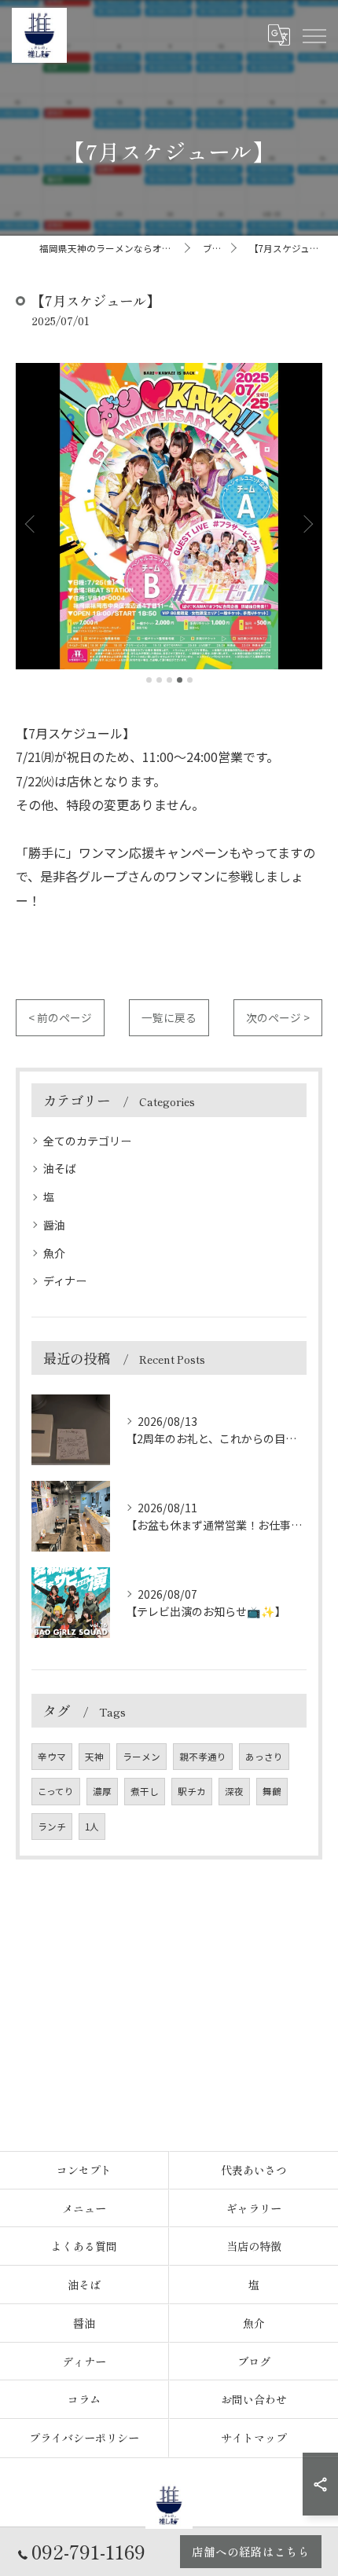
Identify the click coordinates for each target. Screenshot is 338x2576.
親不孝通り (203, 1757)
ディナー (65, 1281)
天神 (94, 1757)
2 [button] (159, 680)
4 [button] (180, 680)
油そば (60, 1168)
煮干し (145, 1791)
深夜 (234, 1791)
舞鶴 (272, 1791)
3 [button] (169, 680)
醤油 (54, 1225)
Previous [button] (31, 523)
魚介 (54, 1253)
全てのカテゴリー (87, 1141)
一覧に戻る (169, 1017)
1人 (92, 1827)
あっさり (264, 1757)
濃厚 (102, 1791)
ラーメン (141, 1757)
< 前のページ (60, 1017)
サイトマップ (254, 2438)
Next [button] (307, 523)
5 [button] (190, 680)
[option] (169, 516)
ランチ (52, 1827)
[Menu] (314, 35)
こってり (56, 1791)
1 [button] (149, 680)
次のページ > (278, 1017)
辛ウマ (52, 1757)
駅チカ (192, 1791)
